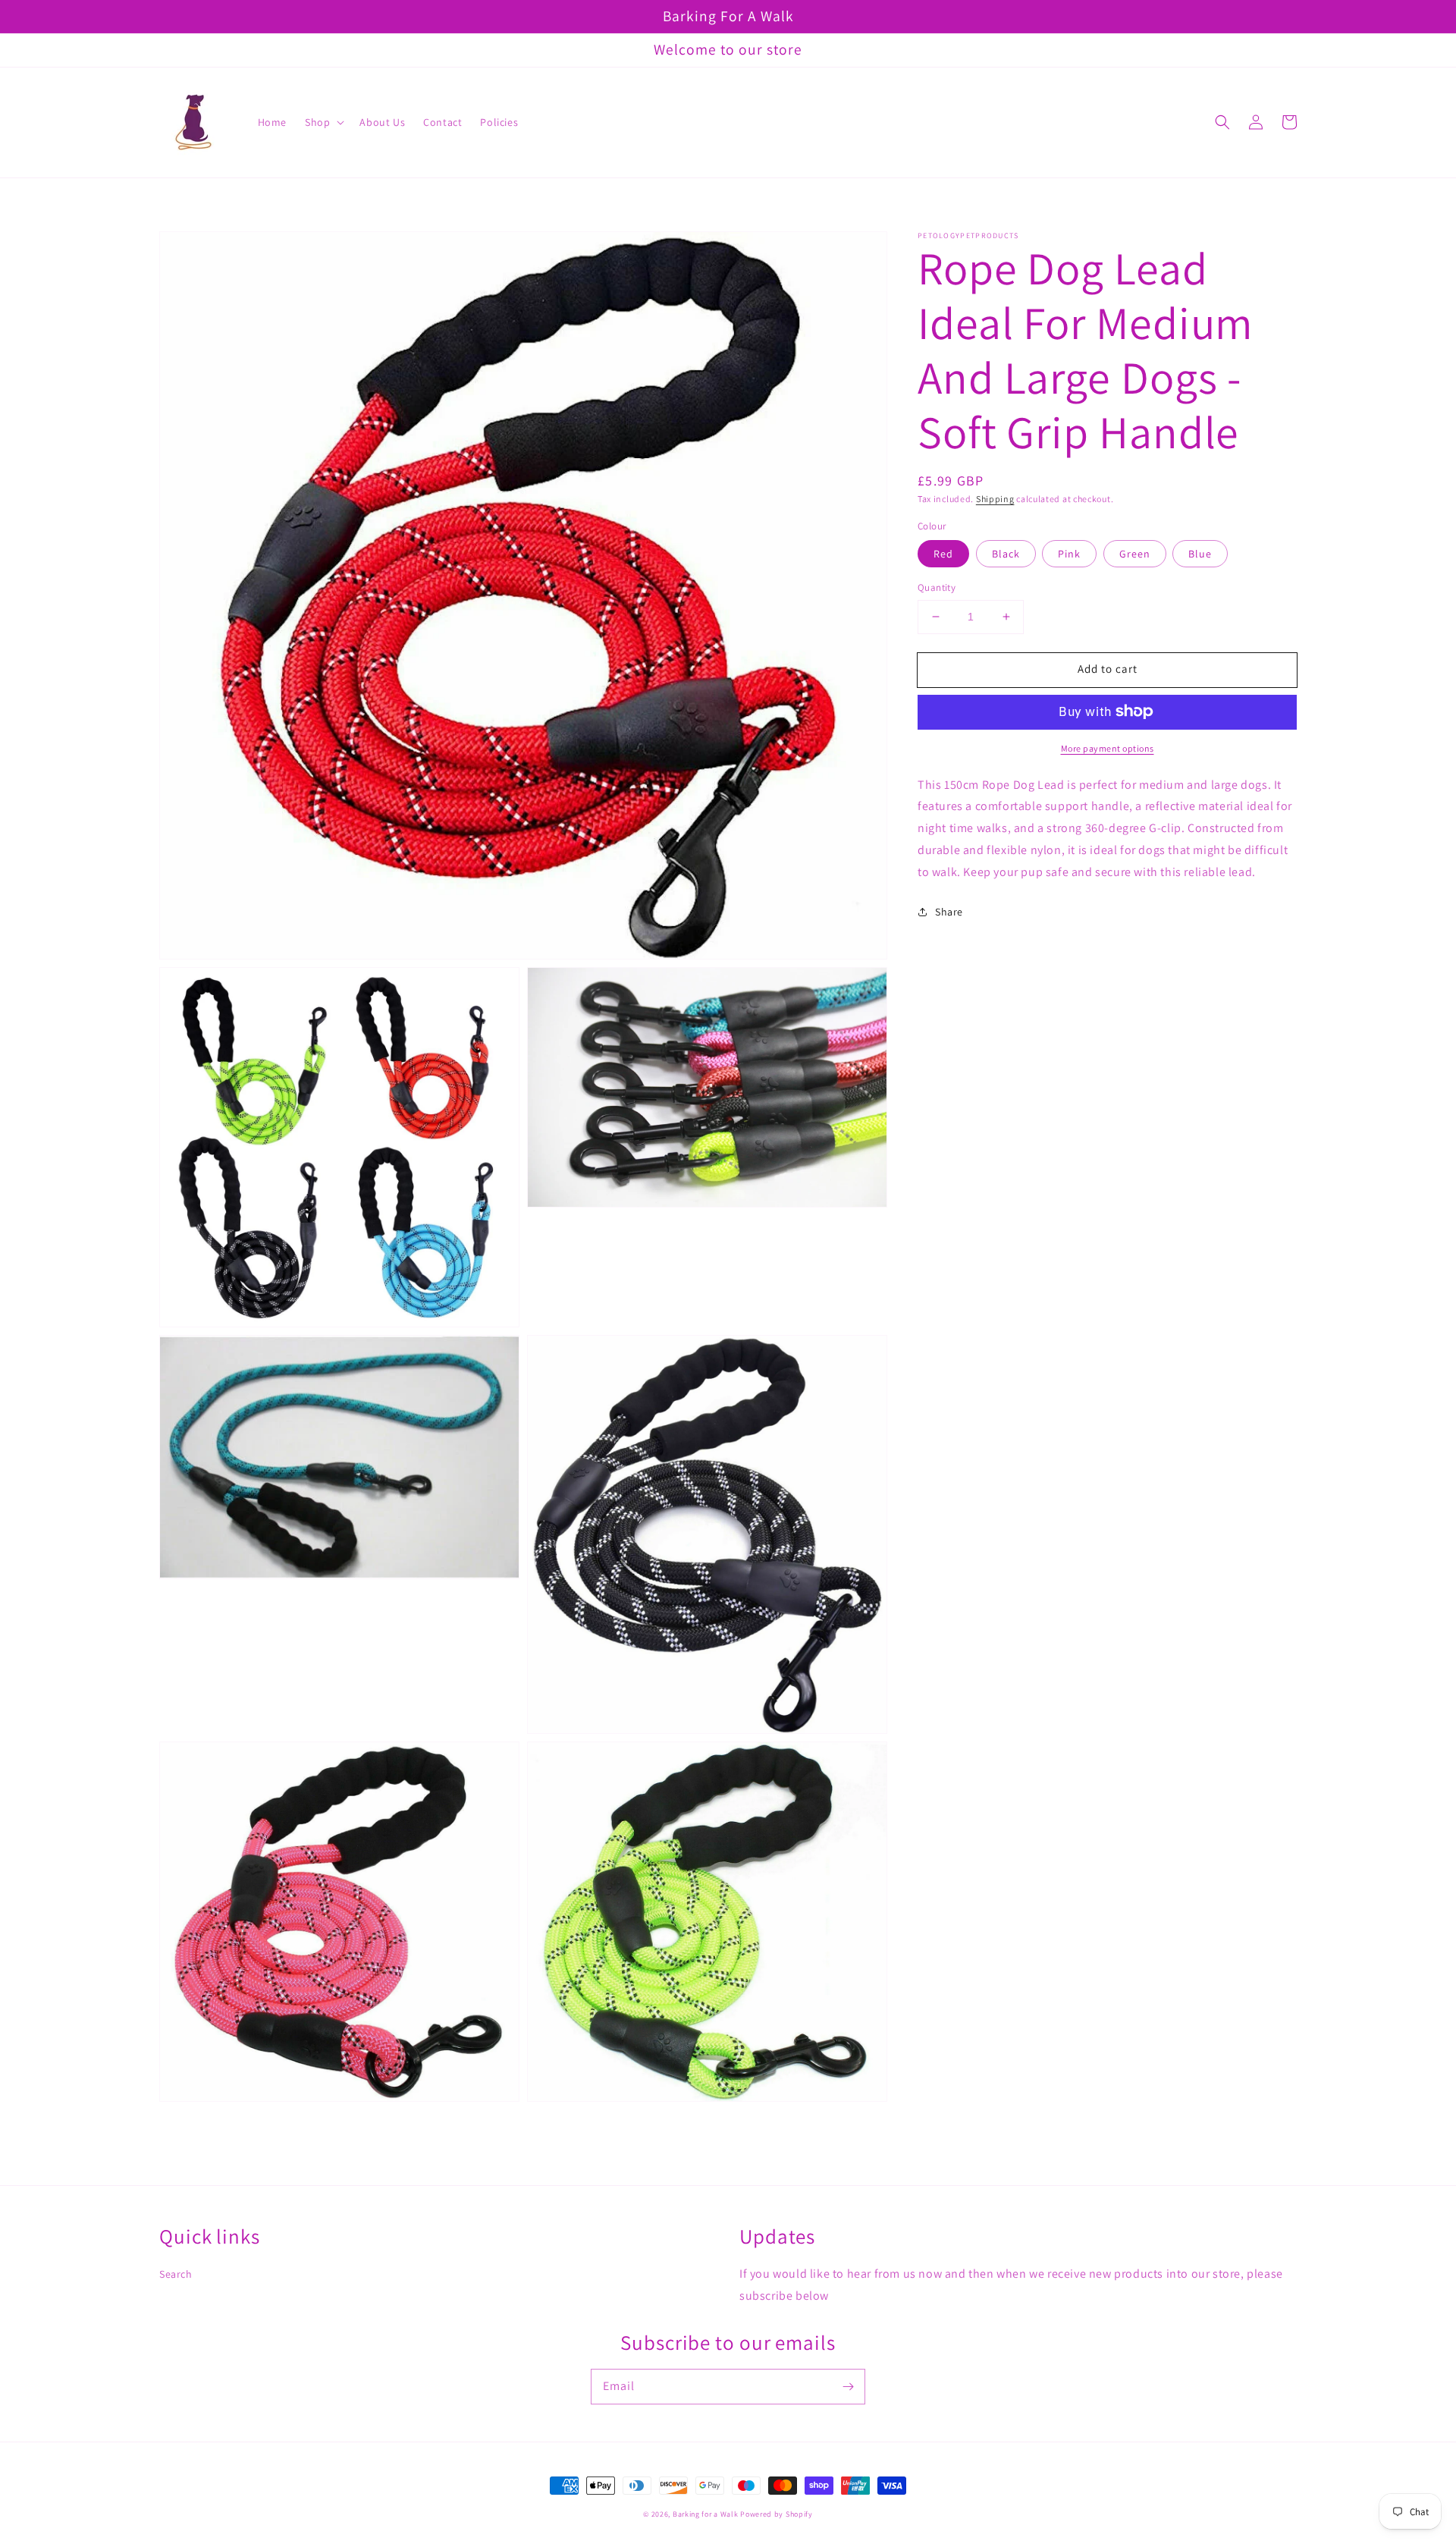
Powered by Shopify (777, 2514)
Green (1135, 554)
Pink (1069, 554)
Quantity (937, 587)
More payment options (1108, 747)
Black (1006, 554)
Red (943, 554)
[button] (1222, 122)
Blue (1200, 554)
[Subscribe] (848, 2386)
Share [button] (949, 911)
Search (176, 2274)
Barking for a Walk (706, 2514)
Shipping (995, 499)
